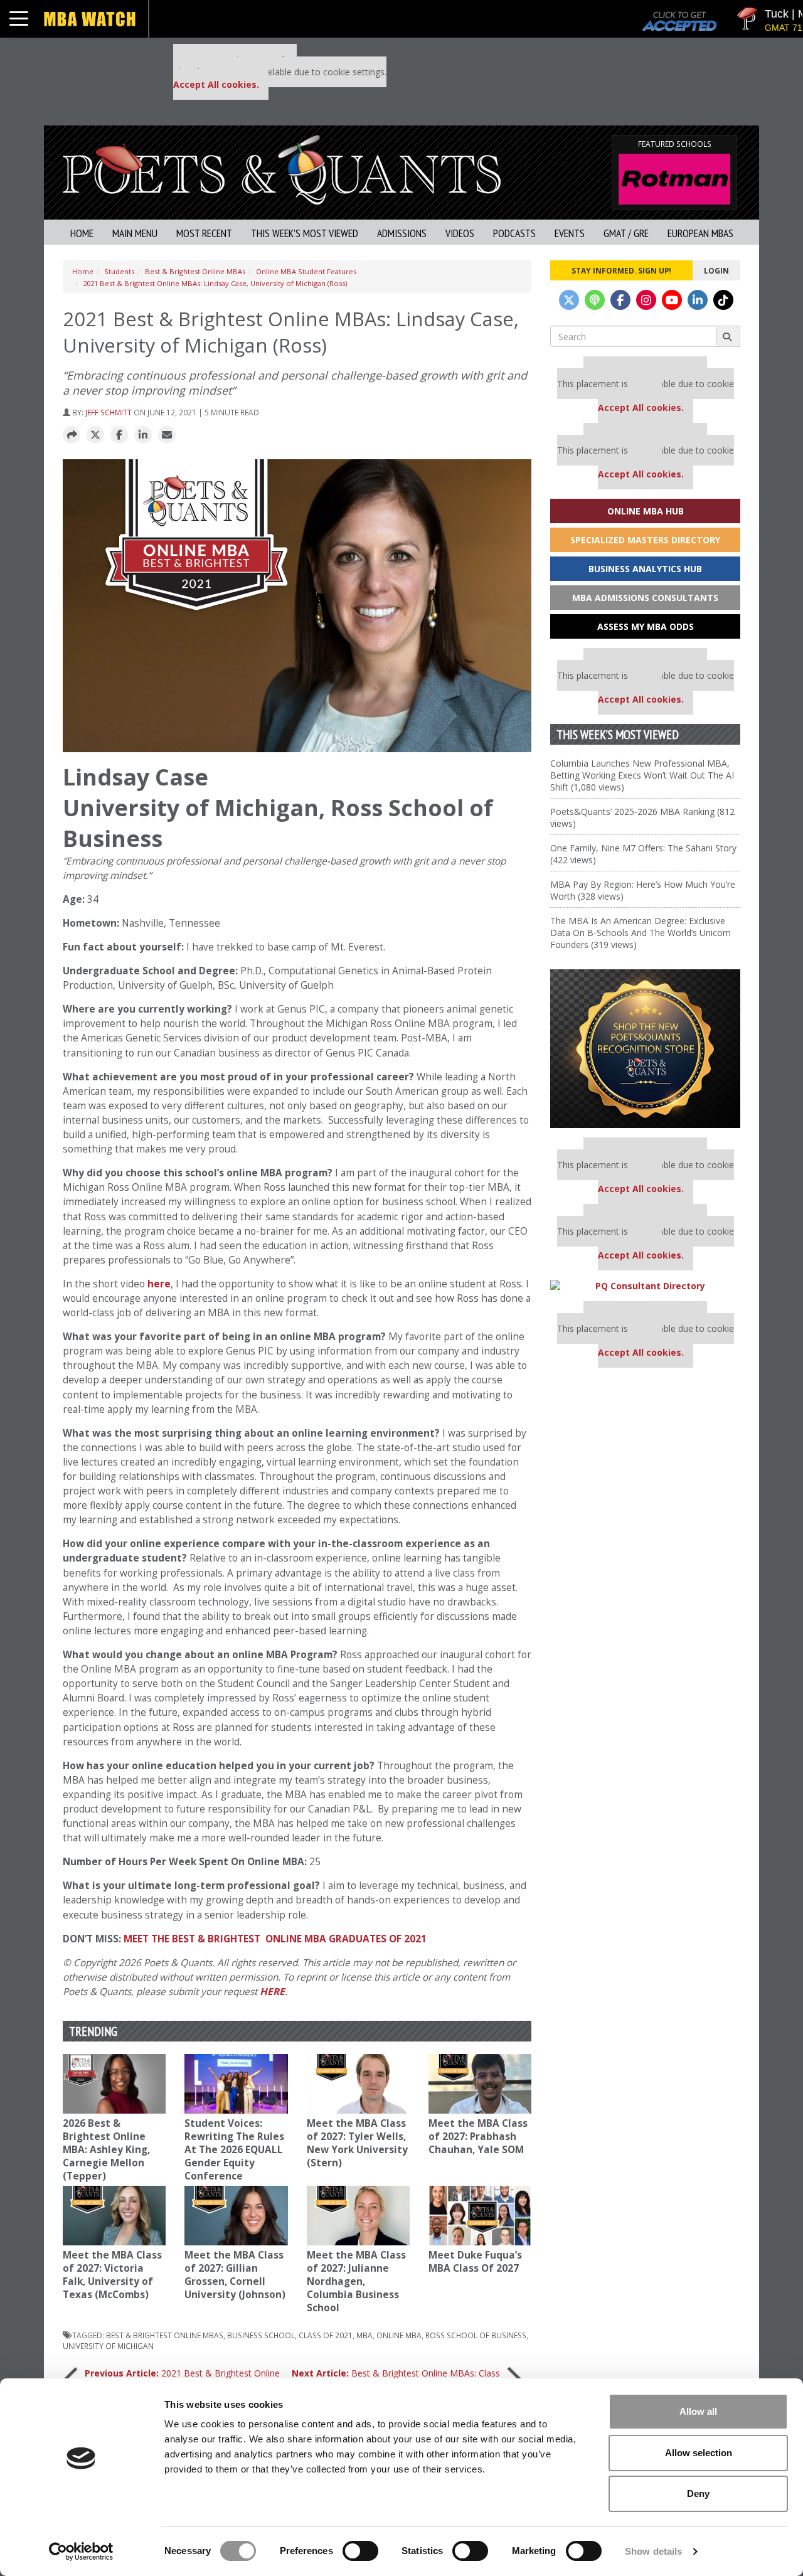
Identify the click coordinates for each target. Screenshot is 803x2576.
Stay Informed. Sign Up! (621, 270)
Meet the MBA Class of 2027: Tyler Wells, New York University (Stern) (357, 2143)
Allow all (698, 2411)
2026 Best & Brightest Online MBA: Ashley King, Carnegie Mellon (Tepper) (106, 2150)
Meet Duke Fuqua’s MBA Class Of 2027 (475, 2262)
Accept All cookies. (216, 84)
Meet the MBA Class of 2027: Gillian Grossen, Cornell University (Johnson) (235, 2275)
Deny (698, 2494)
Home (82, 233)
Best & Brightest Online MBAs (195, 271)
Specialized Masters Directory (645, 540)
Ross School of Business (476, 2335)
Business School (261, 2335)
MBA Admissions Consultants (645, 598)
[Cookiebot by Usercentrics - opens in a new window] (81, 2552)
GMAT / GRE (626, 233)
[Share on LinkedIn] (143, 435)
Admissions (402, 233)
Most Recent (204, 233)
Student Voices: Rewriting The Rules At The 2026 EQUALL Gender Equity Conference (234, 2150)
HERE (272, 1992)
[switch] (360, 2551)
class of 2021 (326, 2335)
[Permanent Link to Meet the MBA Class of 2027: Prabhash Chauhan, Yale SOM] (480, 2084)
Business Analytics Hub (645, 569)
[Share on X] (95, 435)
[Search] (728, 336)
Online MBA (399, 2335)
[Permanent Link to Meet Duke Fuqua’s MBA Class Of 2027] (480, 2216)
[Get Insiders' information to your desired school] (645, 1049)
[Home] (282, 168)
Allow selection (699, 2453)
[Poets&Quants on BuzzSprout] (595, 300)
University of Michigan (108, 2346)
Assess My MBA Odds (646, 626)
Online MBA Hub (646, 511)
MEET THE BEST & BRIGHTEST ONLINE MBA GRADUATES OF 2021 (275, 1939)
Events (570, 233)
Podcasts (514, 233)
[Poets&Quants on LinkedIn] (698, 300)
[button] (72, 435)
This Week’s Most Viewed (305, 233)
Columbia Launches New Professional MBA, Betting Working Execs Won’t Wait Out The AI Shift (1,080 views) (642, 775)
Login (716, 270)
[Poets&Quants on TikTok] (723, 300)
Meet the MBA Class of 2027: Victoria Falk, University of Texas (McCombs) (112, 2275)
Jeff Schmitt (109, 412)
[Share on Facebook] (119, 435)
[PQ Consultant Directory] (645, 1286)
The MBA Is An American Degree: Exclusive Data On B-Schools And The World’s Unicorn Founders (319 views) (641, 933)
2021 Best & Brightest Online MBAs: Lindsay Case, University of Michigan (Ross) (215, 283)
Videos (460, 233)
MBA (364, 2335)
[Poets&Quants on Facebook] (620, 300)
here (159, 1284)
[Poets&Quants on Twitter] (569, 300)
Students (119, 271)
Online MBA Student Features (306, 271)
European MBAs (700, 233)
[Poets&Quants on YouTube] (672, 300)
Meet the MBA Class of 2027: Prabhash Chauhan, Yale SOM (478, 2137)
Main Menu (135, 233)
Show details (653, 2551)
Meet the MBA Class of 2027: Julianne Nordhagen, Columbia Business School (356, 2281)
